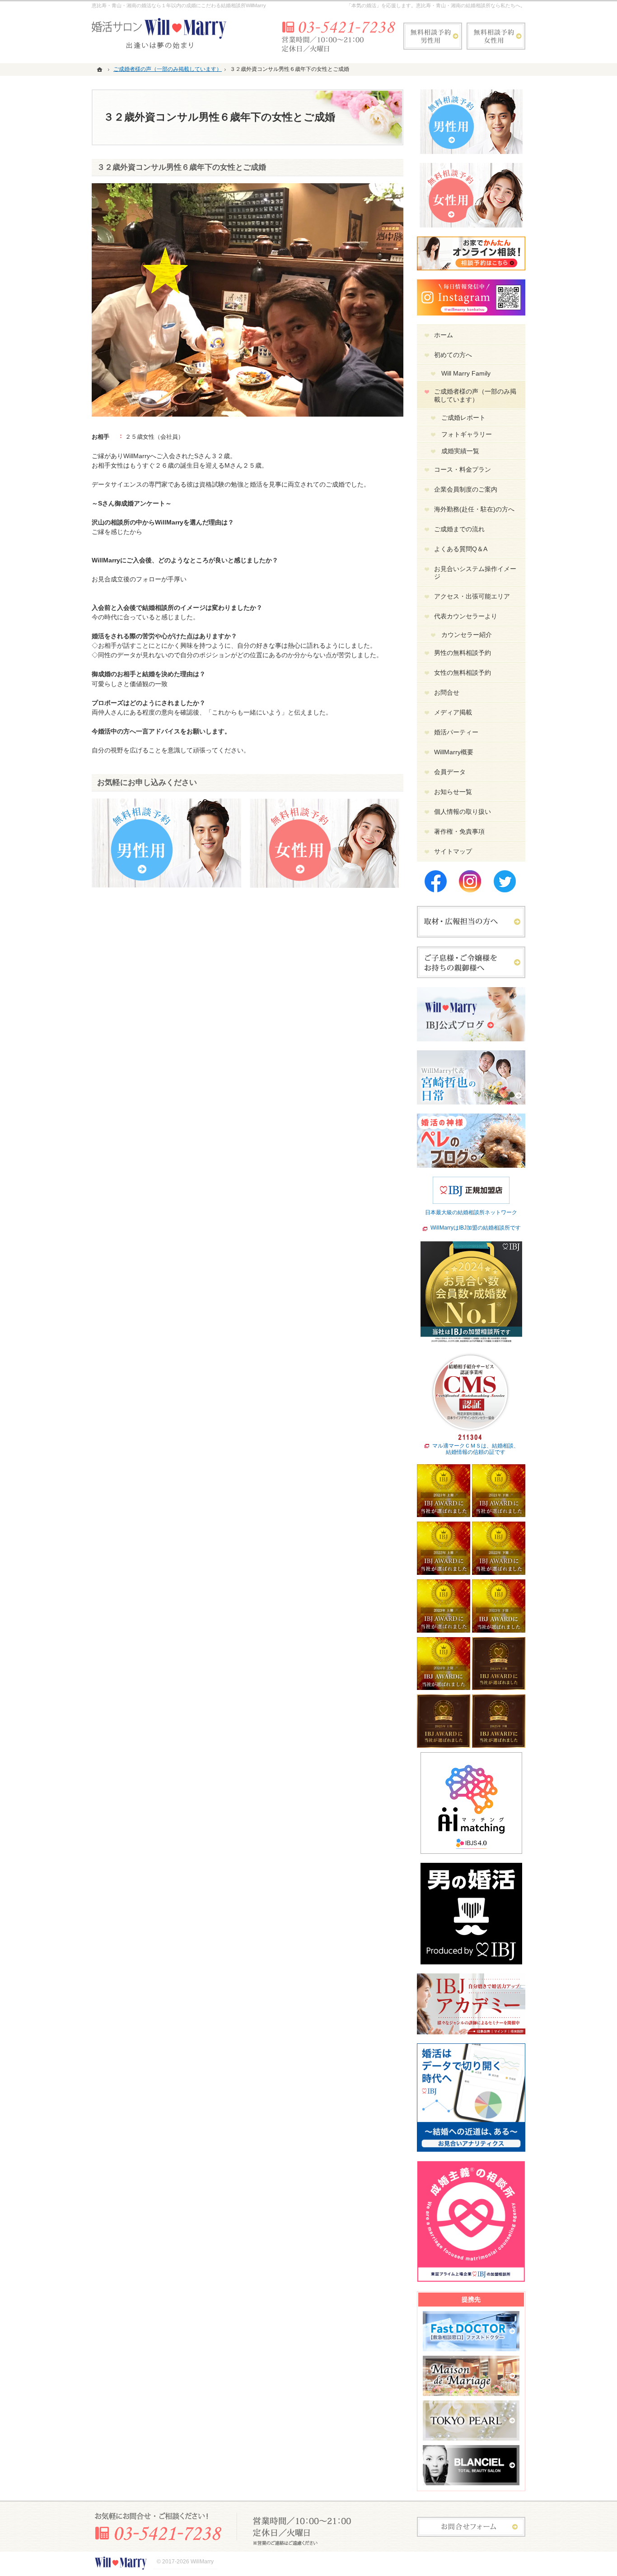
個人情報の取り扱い (463, 812)
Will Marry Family (466, 373)
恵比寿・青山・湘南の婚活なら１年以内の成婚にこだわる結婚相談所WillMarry (179, 5)
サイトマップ (453, 851)
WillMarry (202, 2562)
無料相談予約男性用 (433, 36)
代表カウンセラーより (466, 616)
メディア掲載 (453, 712)
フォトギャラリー (467, 434)
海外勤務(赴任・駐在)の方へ (474, 509)
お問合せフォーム (471, 2527)
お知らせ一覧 (453, 792)
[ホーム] (101, 69)
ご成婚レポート (463, 418)
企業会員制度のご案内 (466, 489)
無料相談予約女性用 (496, 36)
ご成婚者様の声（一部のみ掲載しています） (475, 395)
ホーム (444, 335)
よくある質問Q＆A (461, 549)
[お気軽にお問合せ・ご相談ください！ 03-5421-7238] (338, 36)
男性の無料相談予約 (463, 653)
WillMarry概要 (454, 752)
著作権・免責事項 (459, 831)
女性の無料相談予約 (463, 673)
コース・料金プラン (463, 469)
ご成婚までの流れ (459, 529)
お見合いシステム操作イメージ (475, 573)
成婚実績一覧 (460, 451)
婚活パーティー (456, 732)
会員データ (450, 772)
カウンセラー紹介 (467, 635)
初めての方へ (453, 355)
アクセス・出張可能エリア (472, 596)
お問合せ (447, 692)
